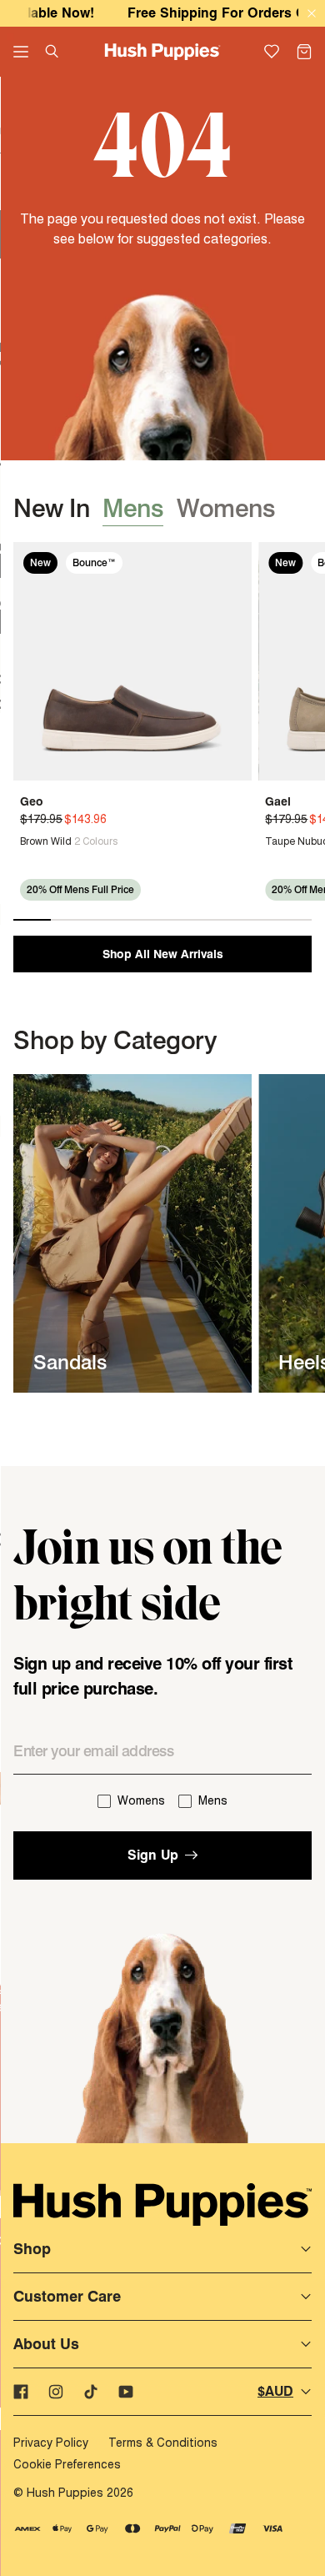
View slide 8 (293, 920)
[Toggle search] (52, 51)
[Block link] (132, 1233)
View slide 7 (256, 920)
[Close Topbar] (312, 14)
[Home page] (163, 52)
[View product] (27, 841)
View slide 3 (107, 920)
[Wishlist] (272, 52)
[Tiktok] (91, 2392)
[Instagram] (56, 2392)
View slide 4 (144, 920)
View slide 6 (219, 920)
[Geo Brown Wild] (132, 661)
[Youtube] (126, 2392)
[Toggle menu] (21, 52)
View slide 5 (181, 920)
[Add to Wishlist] (233, 560)
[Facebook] (21, 2392)
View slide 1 (32, 920)
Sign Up (153, 1855)
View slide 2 (70, 920)
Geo (32, 801)
